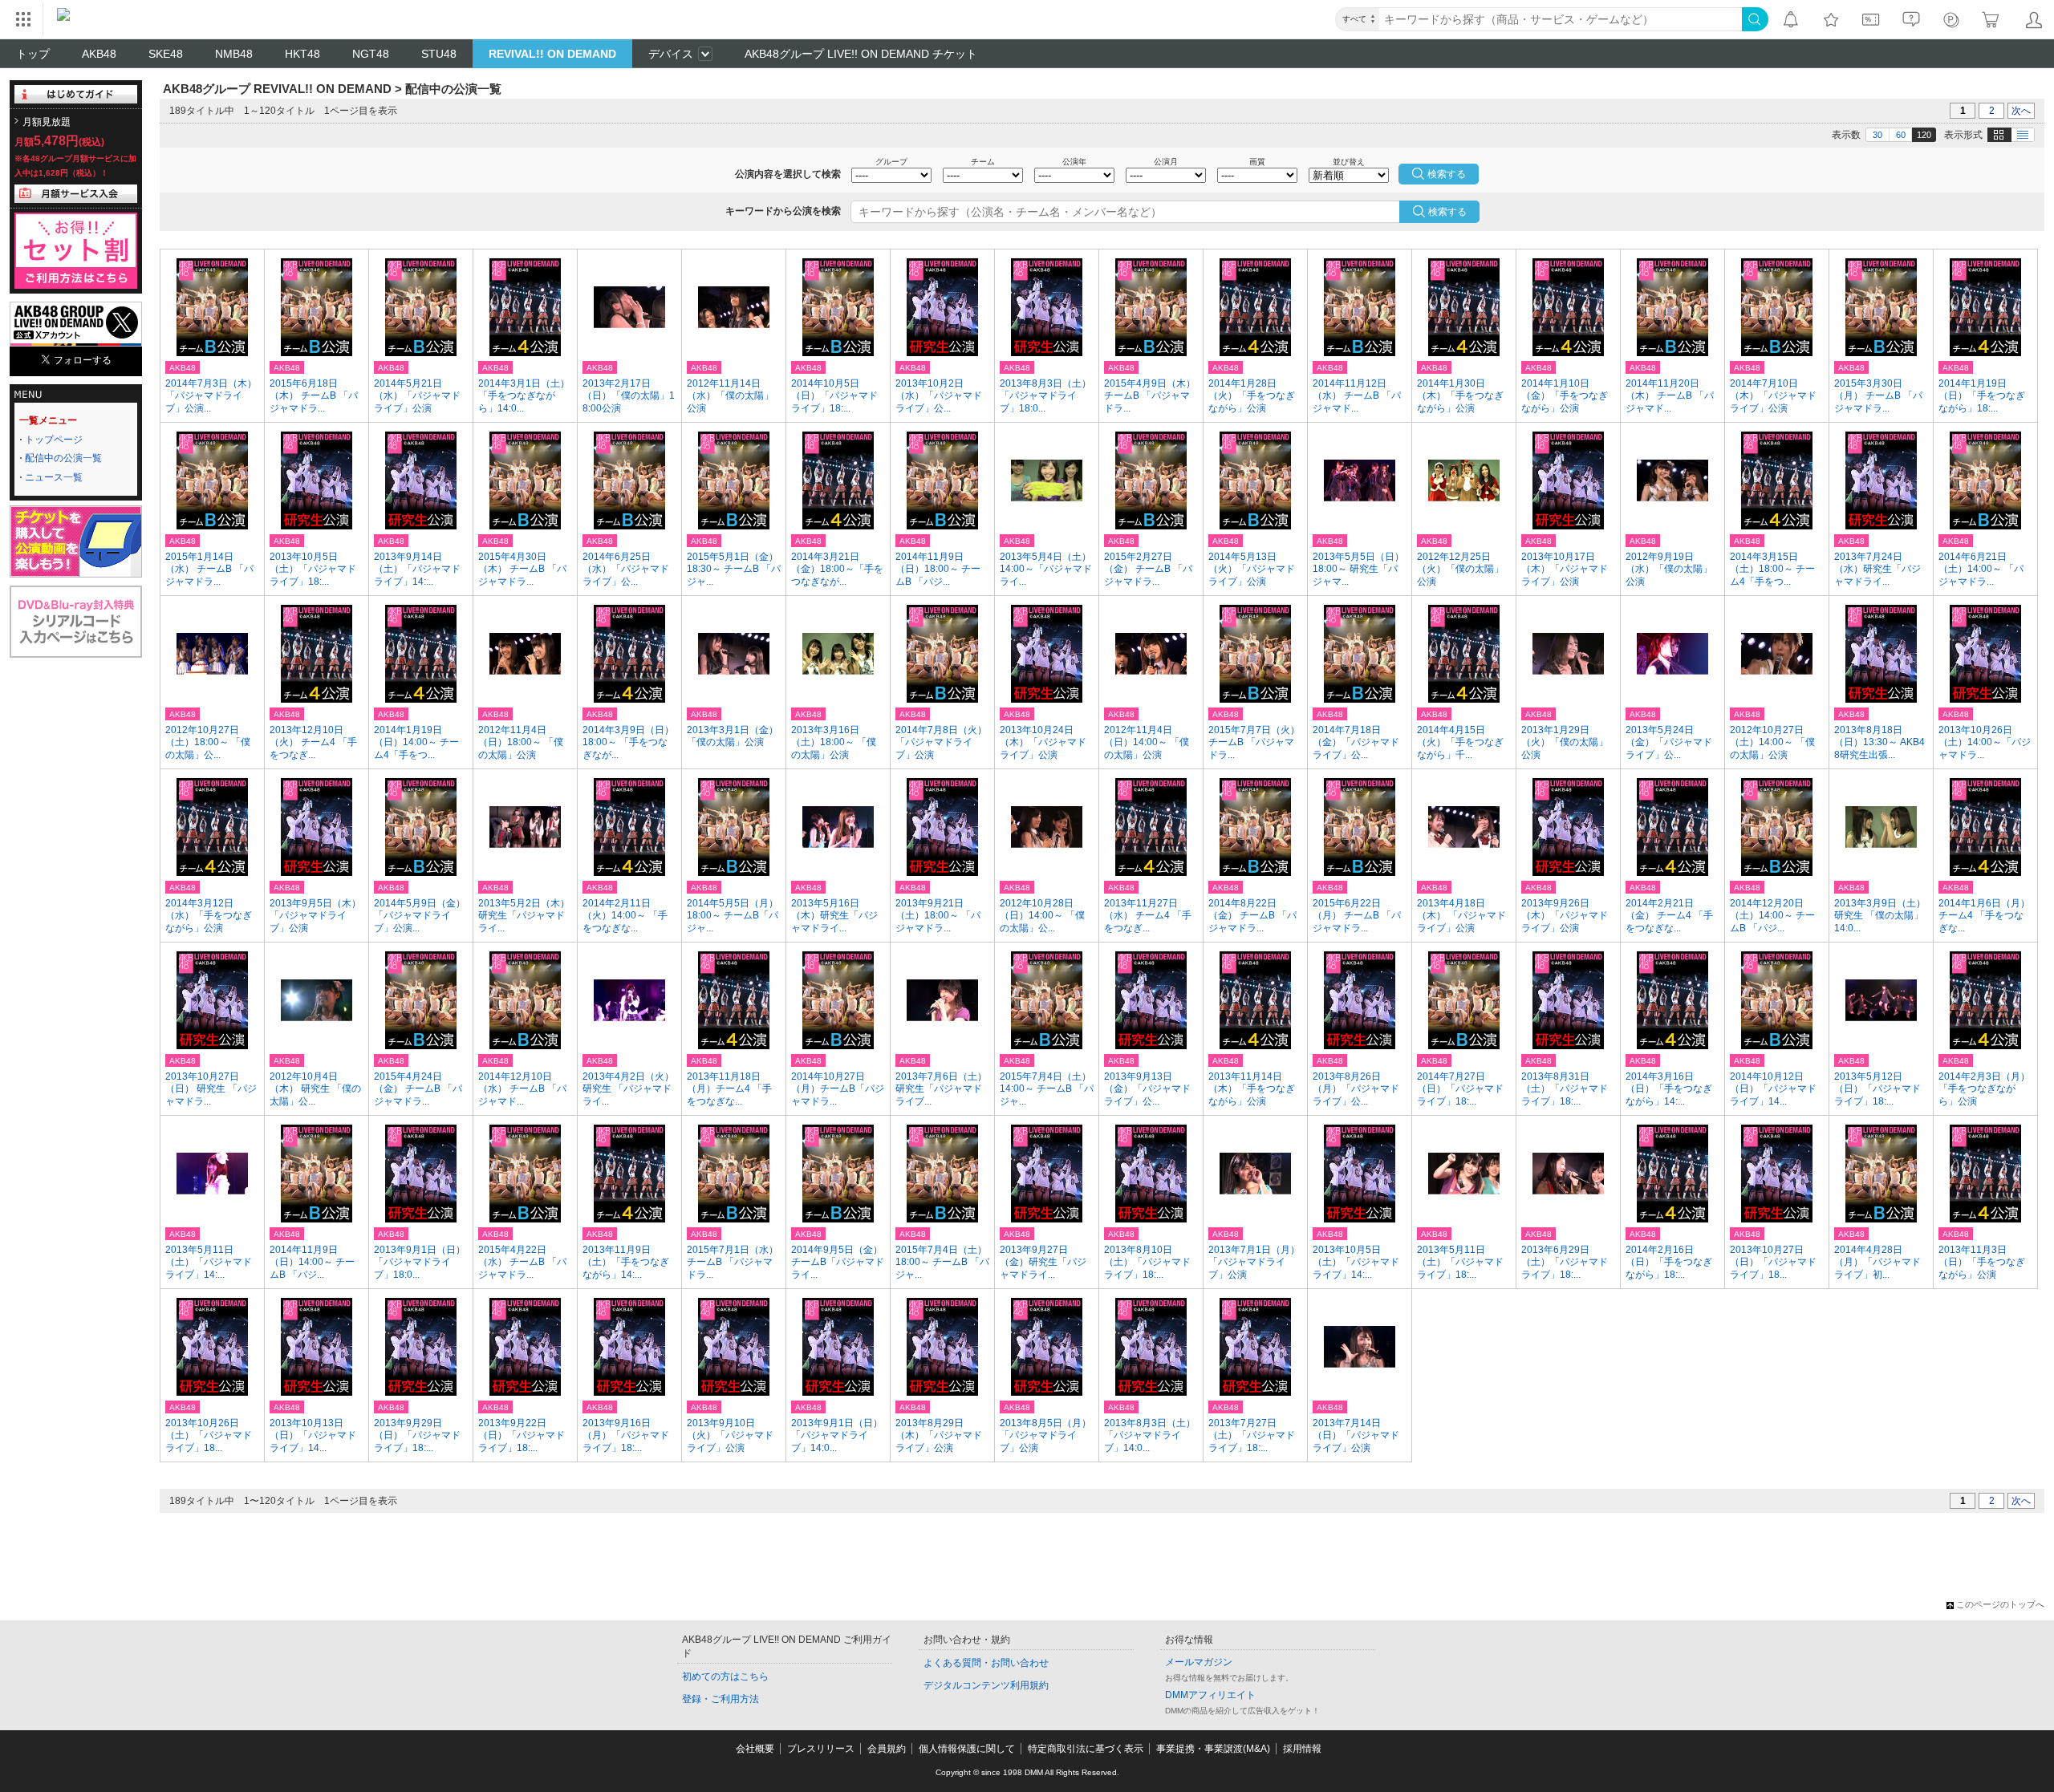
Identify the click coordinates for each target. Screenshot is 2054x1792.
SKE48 (166, 54)
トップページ (54, 440)
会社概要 (755, 1749)
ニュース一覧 (54, 477)
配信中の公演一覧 (63, 458)
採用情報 (1302, 1749)
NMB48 (234, 54)
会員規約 (887, 1749)
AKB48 (99, 54)
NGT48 (371, 54)
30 (1877, 135)
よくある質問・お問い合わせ (986, 1663)
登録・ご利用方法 (721, 1699)
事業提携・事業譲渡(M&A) (1213, 1749)
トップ (33, 54)
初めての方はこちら (725, 1676)
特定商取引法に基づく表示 (1086, 1749)
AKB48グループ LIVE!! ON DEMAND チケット (861, 54)
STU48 (439, 54)
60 (1901, 135)
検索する (1447, 212)
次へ (2021, 111)
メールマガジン (1199, 1662)
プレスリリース (821, 1749)
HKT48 (302, 54)
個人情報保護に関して (967, 1749)
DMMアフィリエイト (1210, 1695)
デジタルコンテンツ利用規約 (986, 1685)
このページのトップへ (2000, 1604)
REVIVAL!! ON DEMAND (552, 54)
